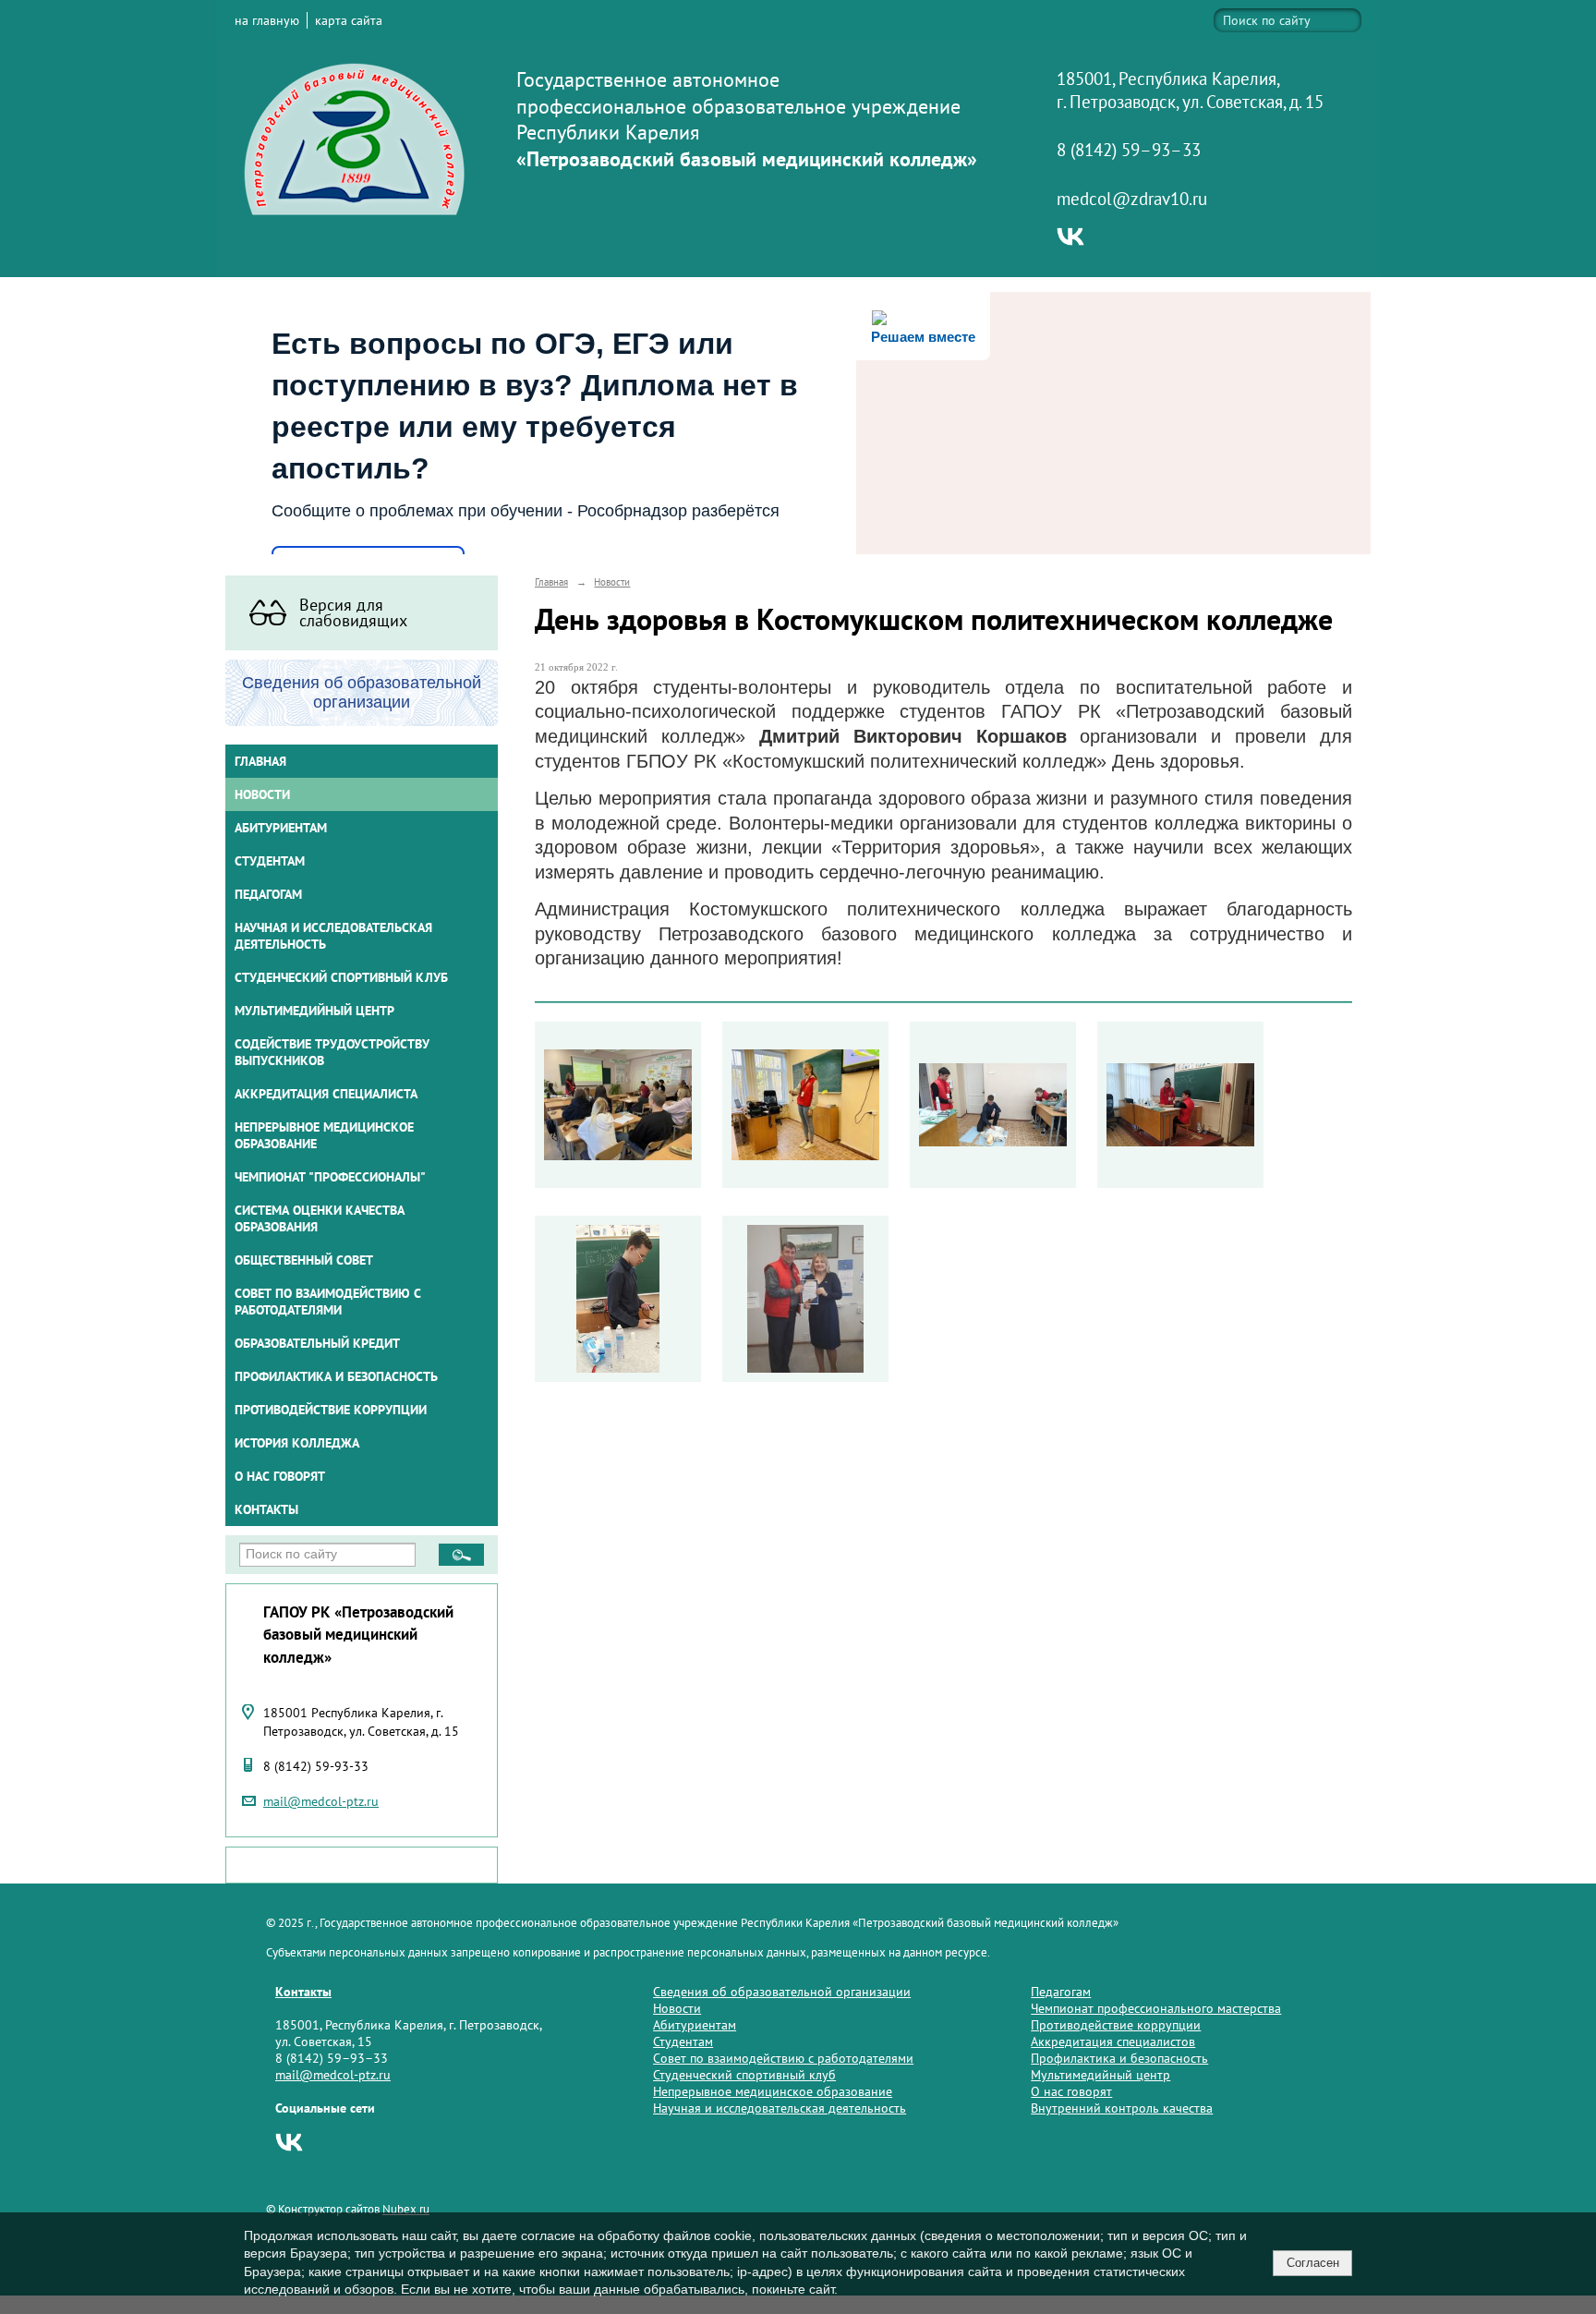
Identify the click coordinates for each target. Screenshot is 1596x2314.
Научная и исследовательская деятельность (333, 936)
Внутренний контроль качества (1122, 2108)
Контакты (266, 1509)
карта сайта (349, 20)
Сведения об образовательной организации (782, 1992)
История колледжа (297, 1443)
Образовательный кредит (317, 1343)
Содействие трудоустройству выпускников (332, 1052)
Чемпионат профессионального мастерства (1156, 2008)
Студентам (683, 2041)
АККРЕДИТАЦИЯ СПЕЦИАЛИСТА (326, 1094)
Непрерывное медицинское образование (324, 1135)
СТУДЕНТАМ (270, 861)
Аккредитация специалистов (1113, 2041)
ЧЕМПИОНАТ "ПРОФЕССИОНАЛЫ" (330, 1177)
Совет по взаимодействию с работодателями (328, 1302)
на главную (267, 20)
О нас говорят (280, 1476)
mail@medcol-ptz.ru (321, 1801)
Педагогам (1061, 1992)
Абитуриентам (695, 2025)
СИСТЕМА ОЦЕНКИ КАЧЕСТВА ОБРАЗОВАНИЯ (320, 1218)
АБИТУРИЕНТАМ (281, 828)
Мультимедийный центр (314, 1011)
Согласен (1313, 2263)
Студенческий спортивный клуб (341, 977)
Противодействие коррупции (331, 1410)
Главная (260, 761)
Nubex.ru (406, 2209)
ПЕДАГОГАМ (268, 894)
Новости (262, 794)
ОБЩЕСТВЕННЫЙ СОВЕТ (304, 1260)
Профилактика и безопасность (336, 1376)
